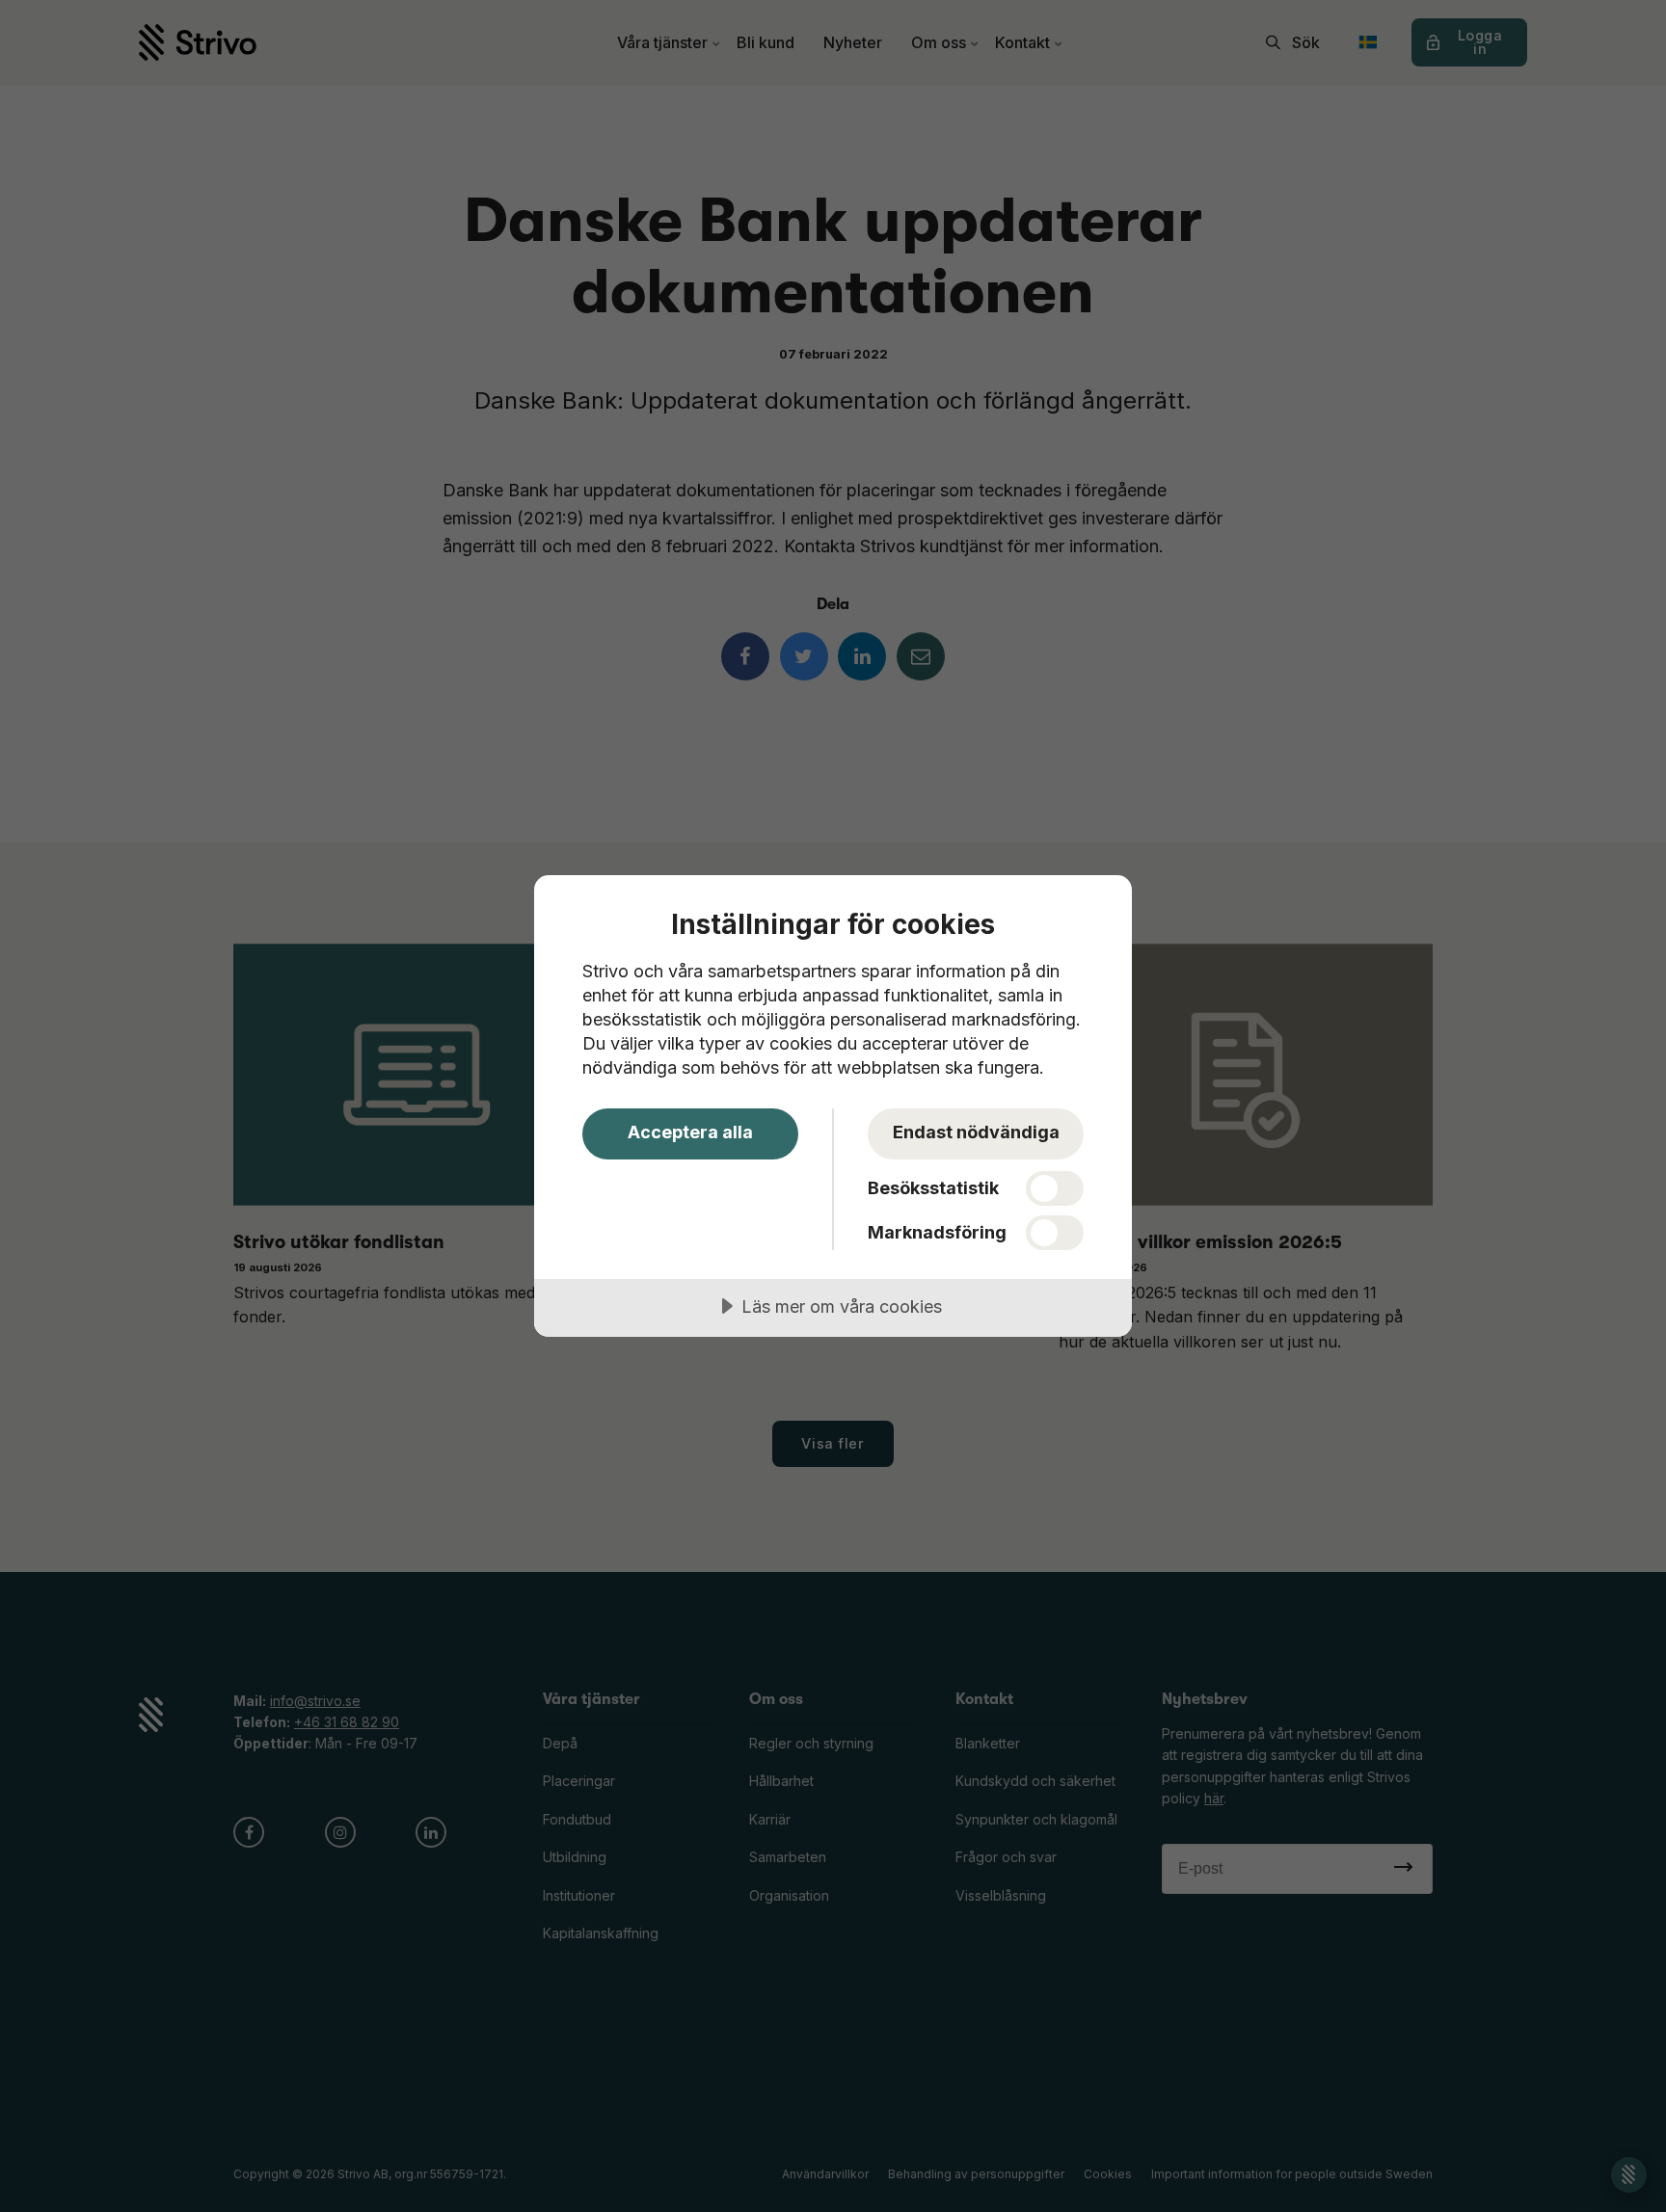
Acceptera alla (690, 1132)
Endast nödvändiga (976, 1132)
